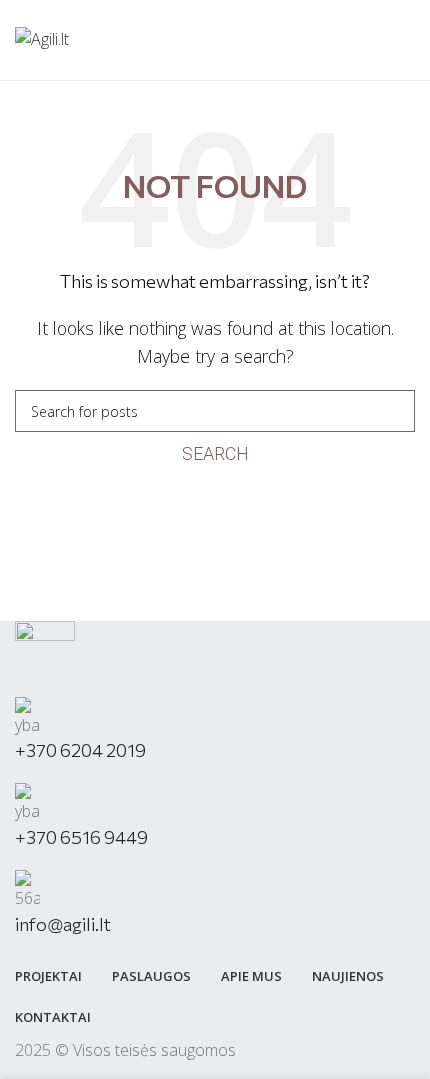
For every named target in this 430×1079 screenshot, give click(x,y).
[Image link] (45, 657)
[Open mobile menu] (407, 40)
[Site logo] (42, 38)
